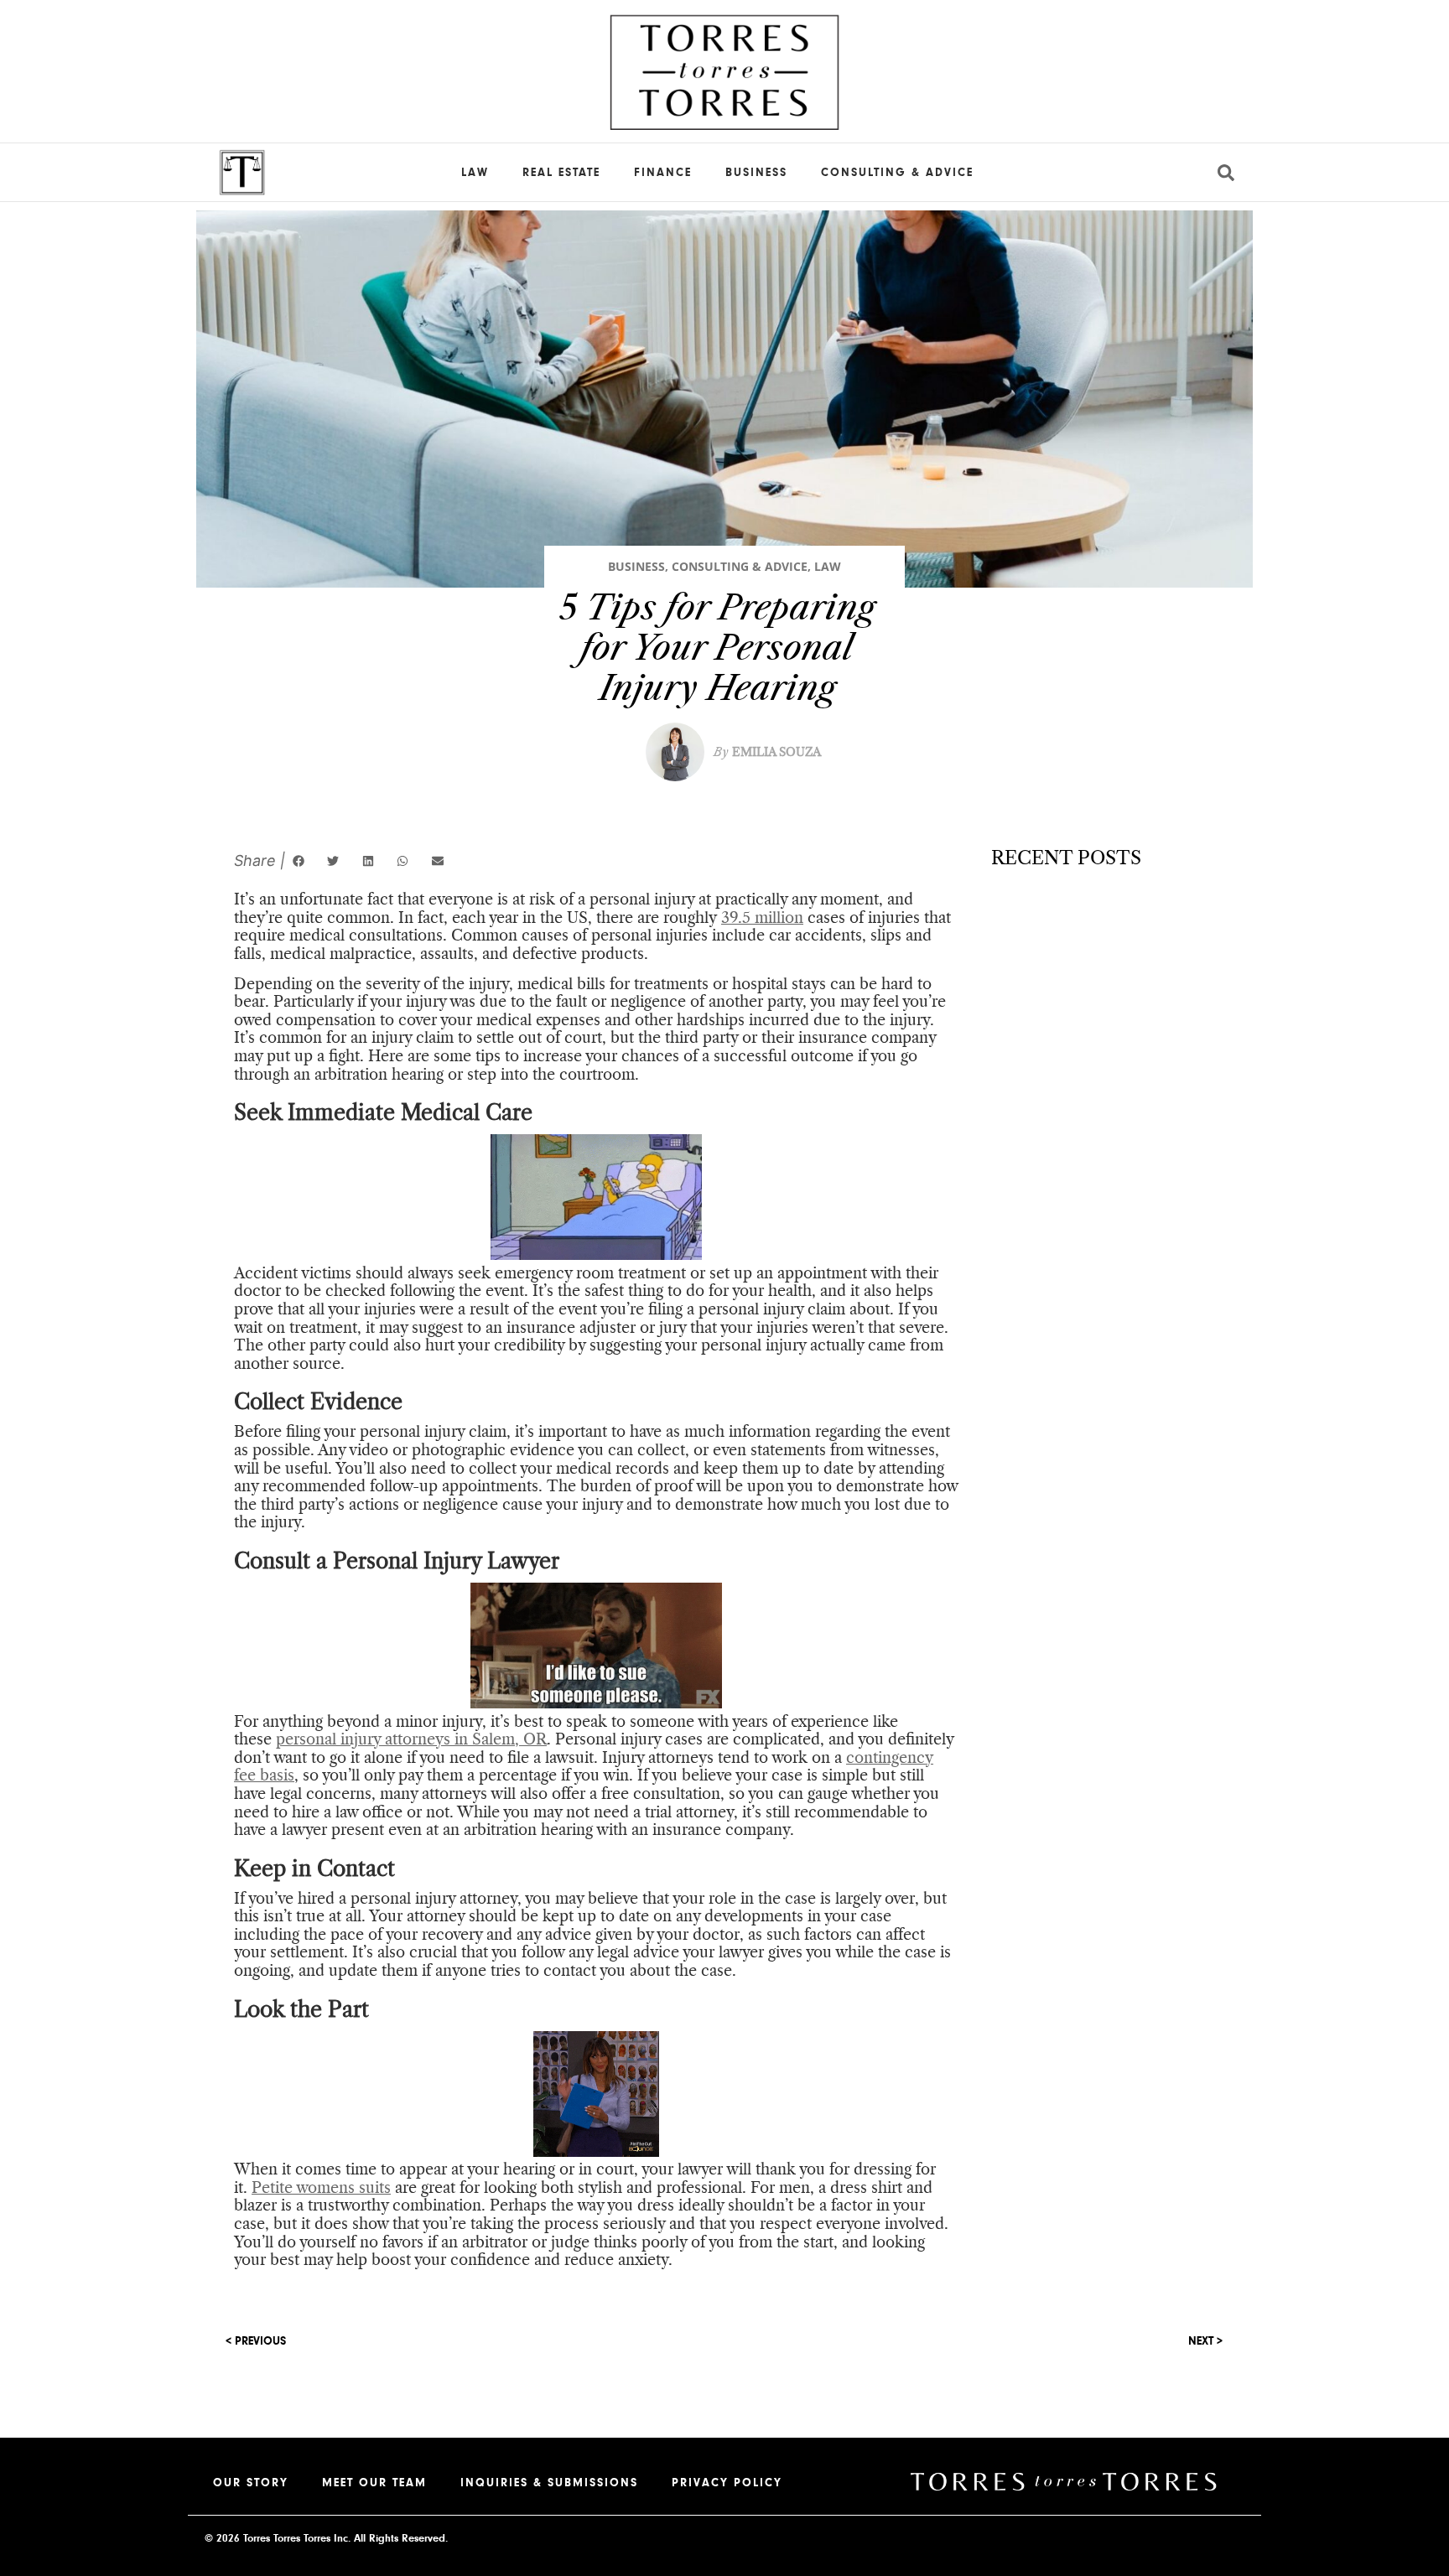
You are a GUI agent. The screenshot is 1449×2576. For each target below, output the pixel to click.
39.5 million (762, 918)
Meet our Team (374, 2483)
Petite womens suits (321, 2188)
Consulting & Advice (897, 173)
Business (756, 173)
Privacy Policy (727, 2483)
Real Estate (561, 173)
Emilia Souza (767, 752)
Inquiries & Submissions (549, 2483)
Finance (663, 173)
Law (475, 173)
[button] (299, 861)
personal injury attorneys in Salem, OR (411, 1739)
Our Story (251, 2483)
